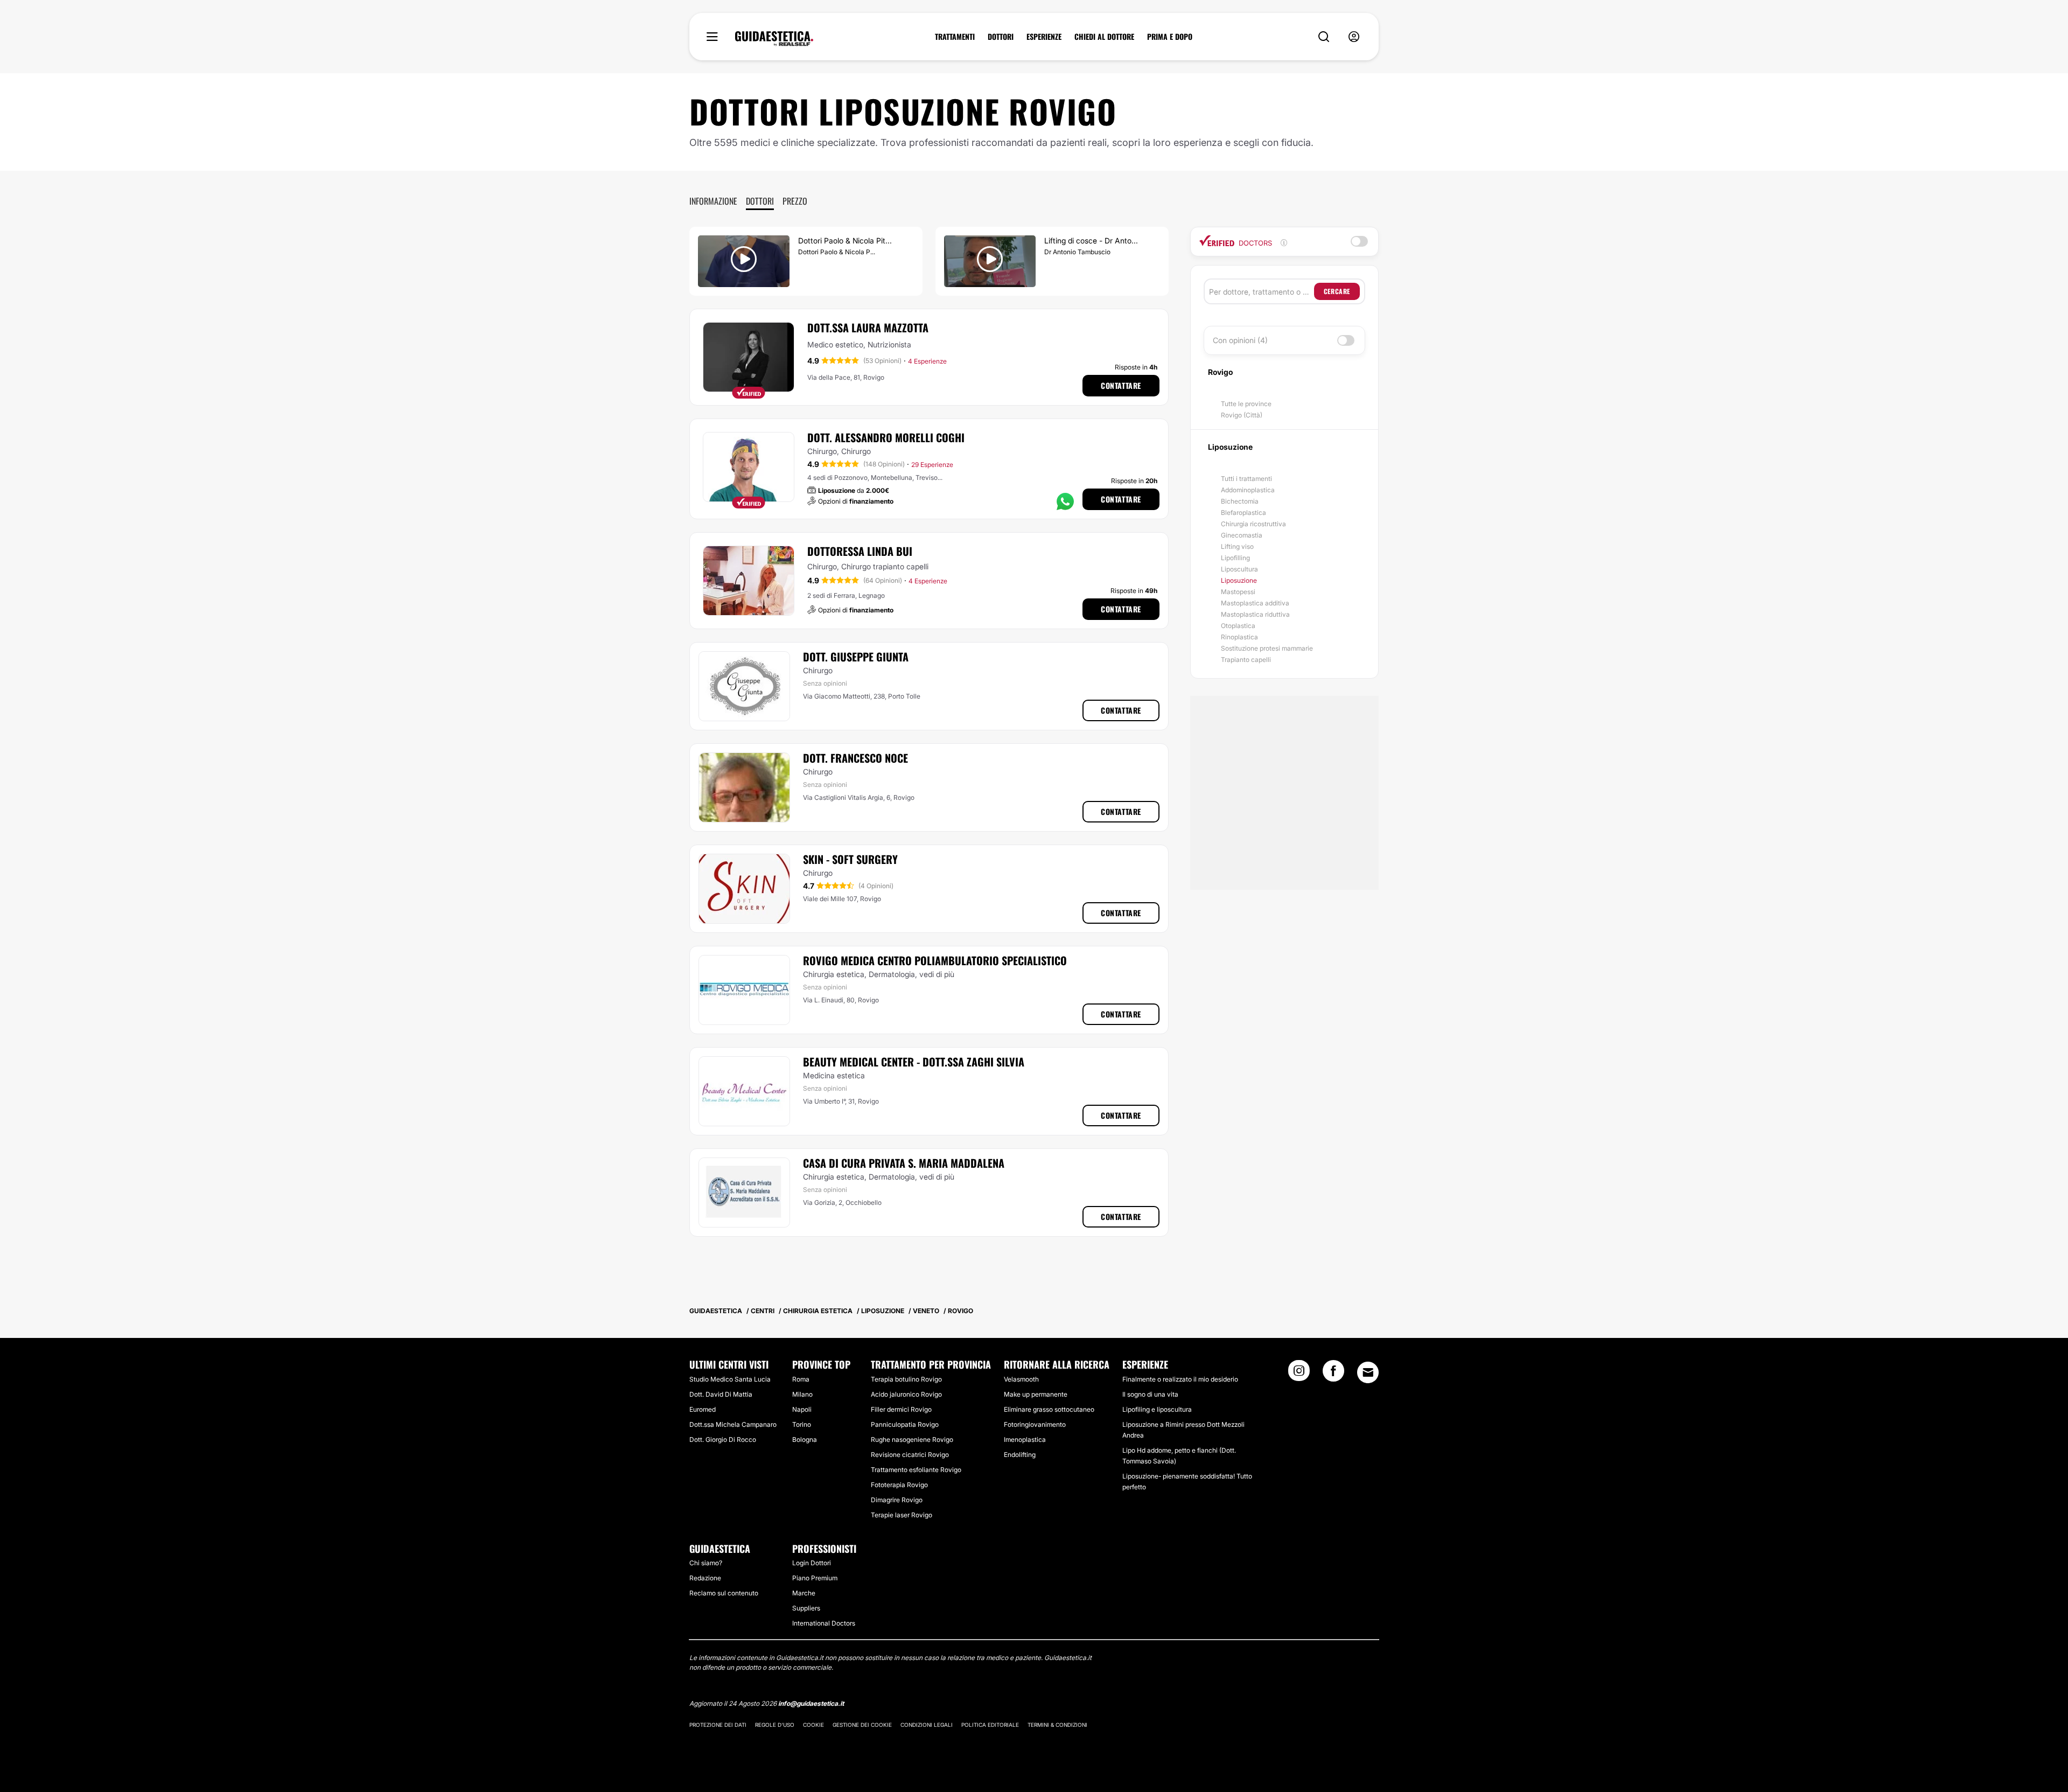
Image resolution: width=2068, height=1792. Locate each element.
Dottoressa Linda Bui (860, 551)
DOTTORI (1001, 37)
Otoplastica (1238, 626)
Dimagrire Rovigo (897, 1500)
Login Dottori (812, 1563)
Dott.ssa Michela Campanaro (733, 1424)
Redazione (705, 1578)
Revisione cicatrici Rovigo (910, 1455)
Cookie (813, 1725)
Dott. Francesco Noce (855, 758)
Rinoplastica (1239, 637)
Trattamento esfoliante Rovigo (916, 1470)
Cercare (1337, 291)
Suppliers (806, 1608)
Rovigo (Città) (1242, 415)
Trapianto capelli (1246, 660)
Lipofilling (1235, 558)
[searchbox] (1262, 291)
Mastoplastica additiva (1255, 603)
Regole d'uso (775, 1725)
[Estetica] (774, 39)
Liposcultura (1239, 569)
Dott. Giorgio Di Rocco (723, 1439)
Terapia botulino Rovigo (906, 1379)
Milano (802, 1394)
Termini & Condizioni (1057, 1725)
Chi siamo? (706, 1563)
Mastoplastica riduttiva (1255, 614)
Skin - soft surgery (850, 859)
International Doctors (824, 1623)
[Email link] (1368, 1372)
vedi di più (937, 974)
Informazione (713, 201)
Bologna (805, 1439)
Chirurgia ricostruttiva (1253, 524)
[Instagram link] (1299, 1374)
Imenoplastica (1025, 1439)
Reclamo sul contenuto (724, 1593)
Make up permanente (1036, 1394)
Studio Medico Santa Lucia (730, 1379)
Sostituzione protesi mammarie (1267, 648)
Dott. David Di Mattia (721, 1394)
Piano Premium (815, 1578)
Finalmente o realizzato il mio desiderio (1180, 1379)
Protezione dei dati (718, 1725)
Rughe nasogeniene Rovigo (912, 1439)
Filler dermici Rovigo (901, 1409)
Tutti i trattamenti (1246, 479)
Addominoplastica (1248, 490)
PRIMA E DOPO (1170, 37)
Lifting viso (1237, 546)
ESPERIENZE (1044, 37)
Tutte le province (1246, 404)
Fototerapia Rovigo (899, 1485)
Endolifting (1020, 1455)
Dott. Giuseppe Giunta (856, 657)
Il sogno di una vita (1150, 1394)
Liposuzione (1239, 580)
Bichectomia (1240, 501)
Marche (804, 1593)
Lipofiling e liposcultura (1157, 1409)
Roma (801, 1379)
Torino (802, 1424)
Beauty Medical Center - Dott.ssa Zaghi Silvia (914, 1062)
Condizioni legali (927, 1725)
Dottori (760, 201)
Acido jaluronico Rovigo (906, 1394)
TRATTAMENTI (955, 37)
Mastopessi (1238, 592)
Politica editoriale (990, 1725)
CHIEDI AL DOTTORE (1104, 37)
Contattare (1121, 385)
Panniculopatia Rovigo (905, 1424)
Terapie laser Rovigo (902, 1515)
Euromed (703, 1409)
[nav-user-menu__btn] (1354, 37)
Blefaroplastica (1243, 513)
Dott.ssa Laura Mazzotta (868, 327)
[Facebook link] (1333, 1374)
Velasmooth (1021, 1379)
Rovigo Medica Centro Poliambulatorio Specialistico (935, 960)
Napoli (802, 1409)
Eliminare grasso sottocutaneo (1049, 1409)
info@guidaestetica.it (811, 1703)
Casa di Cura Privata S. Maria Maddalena (904, 1163)
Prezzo (795, 201)
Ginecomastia (1242, 535)
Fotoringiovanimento (1035, 1424)
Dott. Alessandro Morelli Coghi (886, 437)
